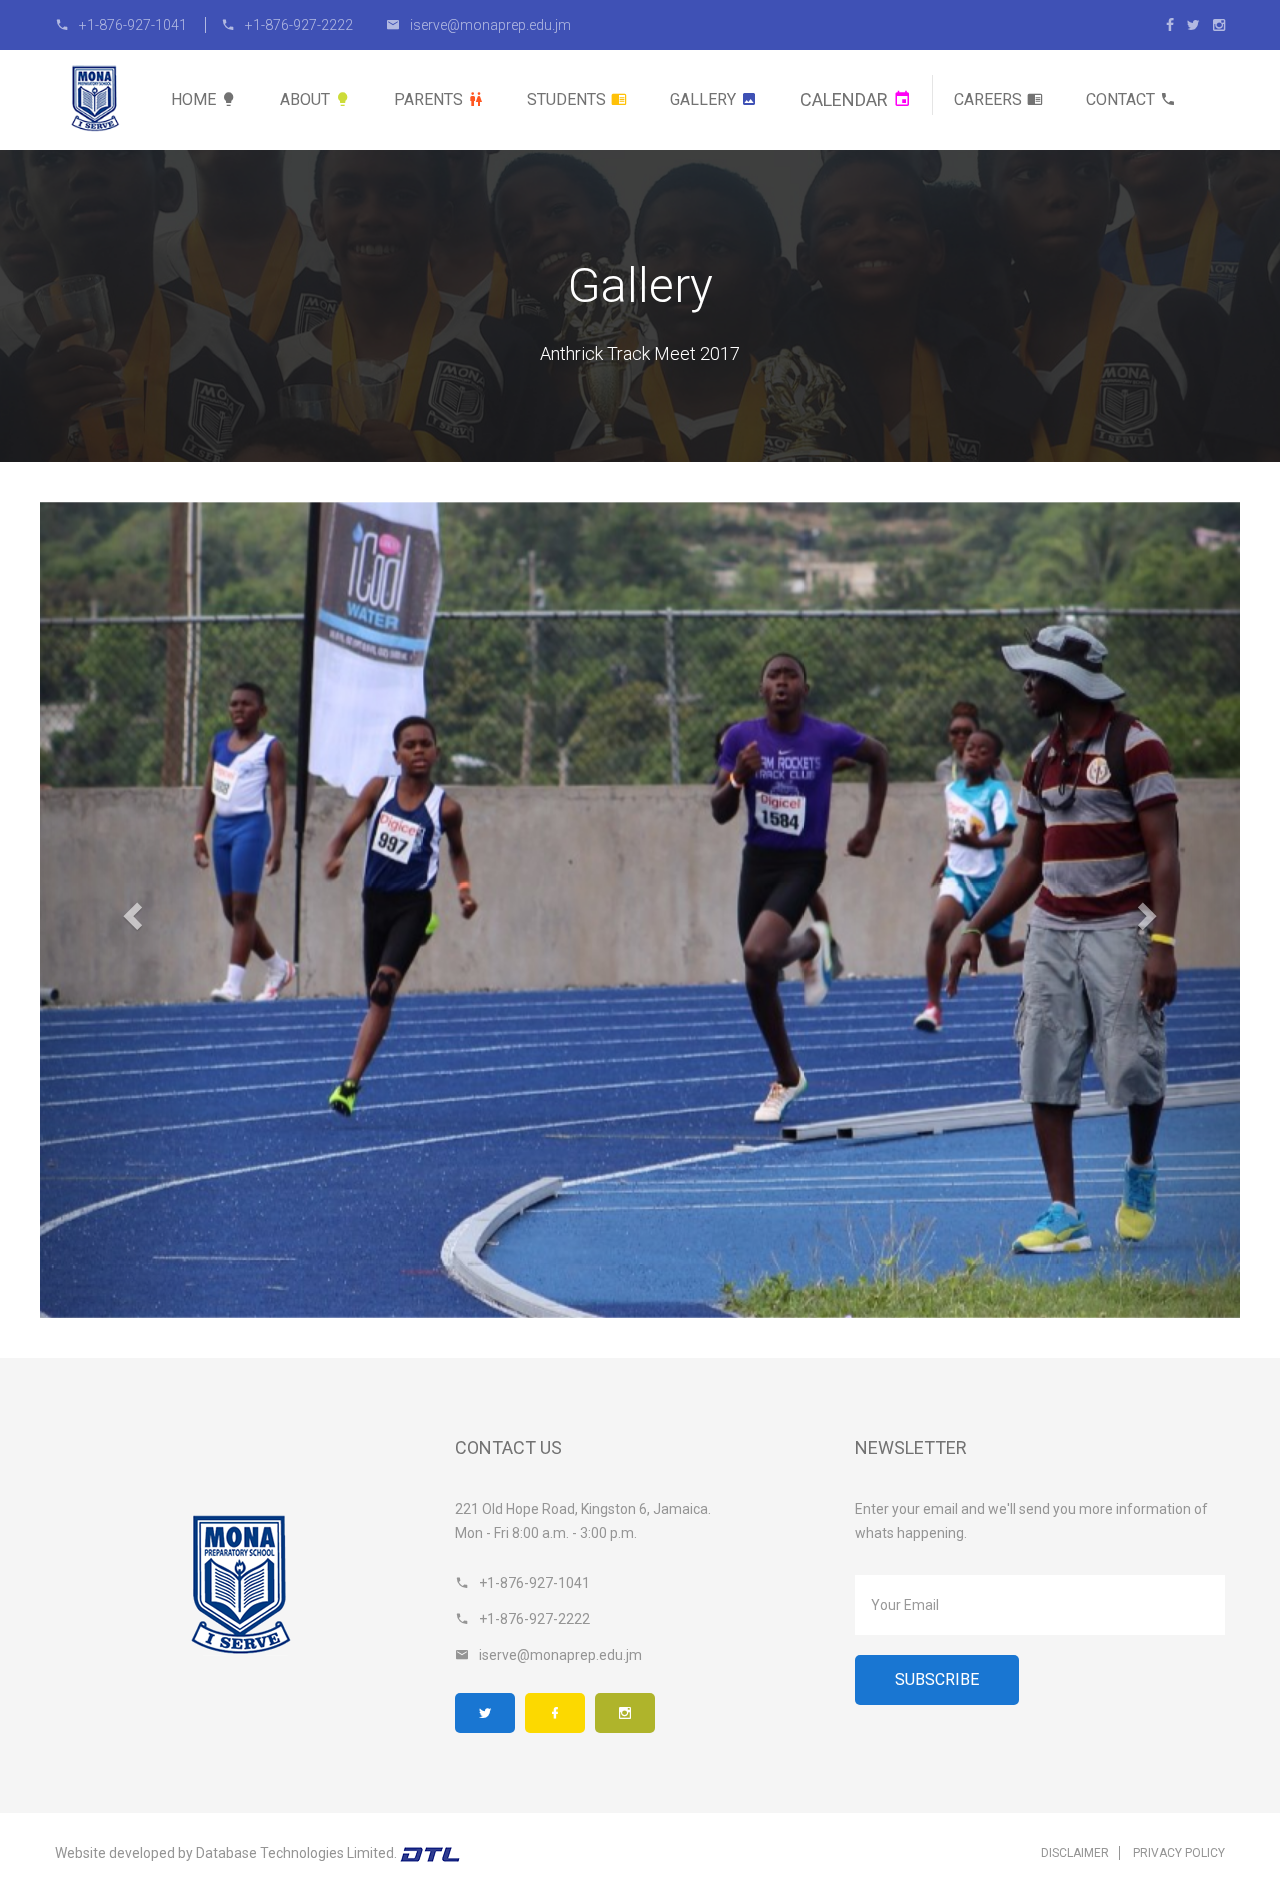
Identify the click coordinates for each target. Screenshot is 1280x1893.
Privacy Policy (1179, 1853)
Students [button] (566, 99)
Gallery (703, 99)
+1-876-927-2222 (299, 25)
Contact (1120, 99)
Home (193, 99)
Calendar (844, 99)
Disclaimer (1075, 1853)
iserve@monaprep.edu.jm (490, 25)
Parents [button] (428, 99)
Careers (988, 99)
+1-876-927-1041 (134, 25)
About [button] (305, 99)
